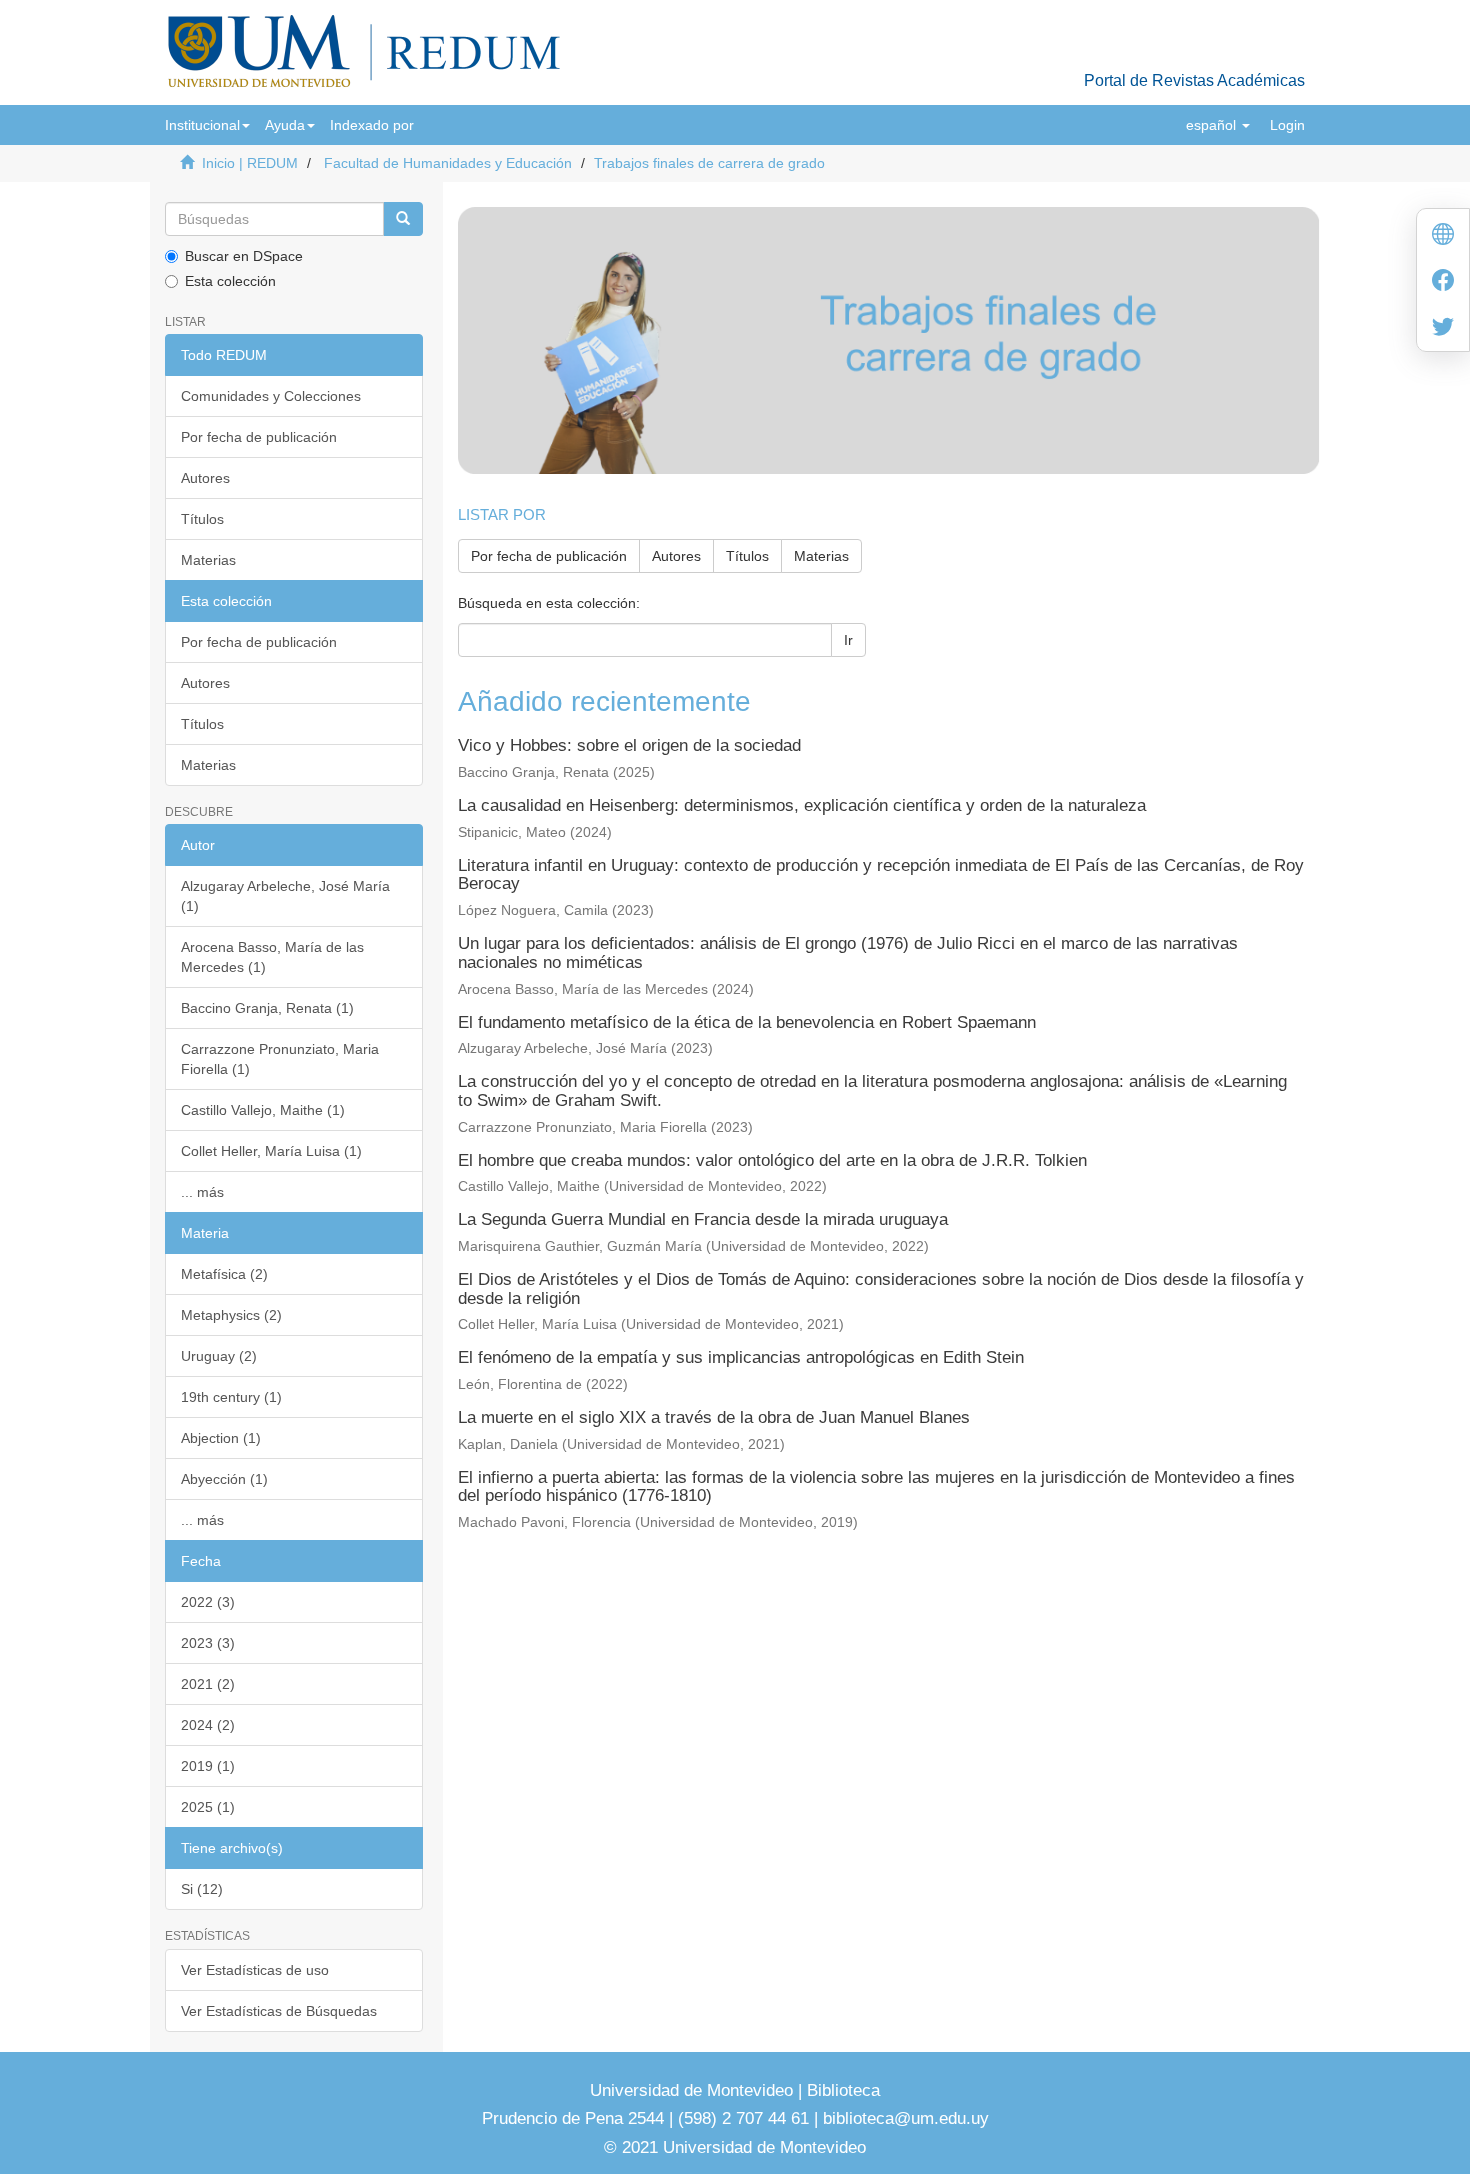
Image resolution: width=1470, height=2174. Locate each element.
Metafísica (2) (224, 1274)
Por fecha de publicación (259, 437)
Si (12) (202, 1889)
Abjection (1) (221, 1438)
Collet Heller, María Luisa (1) (271, 1151)
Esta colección (230, 281)
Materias (208, 560)
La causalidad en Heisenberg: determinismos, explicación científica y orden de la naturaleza (802, 805)
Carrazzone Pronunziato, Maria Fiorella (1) (280, 1059)
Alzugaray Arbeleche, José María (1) (285, 896)
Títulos (202, 519)
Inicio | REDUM (250, 163)
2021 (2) (208, 1684)
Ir (848, 640)
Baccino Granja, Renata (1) (267, 1008)
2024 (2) (208, 1725)
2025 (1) (208, 1807)
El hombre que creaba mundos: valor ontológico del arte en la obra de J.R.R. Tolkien (772, 1160)
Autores (205, 478)
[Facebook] (1443, 282)
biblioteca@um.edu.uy (906, 2118)
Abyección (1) (224, 1479)
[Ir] (403, 219)
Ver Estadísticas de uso (255, 1970)
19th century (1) (231, 1397)
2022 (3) (208, 1602)
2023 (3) (208, 1643)
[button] (207, 125)
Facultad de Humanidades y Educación (448, 163)
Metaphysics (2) (231, 1315)
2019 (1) (208, 1766)
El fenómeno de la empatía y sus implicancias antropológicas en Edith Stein (741, 1357)
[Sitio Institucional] (1443, 236)
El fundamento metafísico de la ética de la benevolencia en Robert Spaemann (747, 1022)
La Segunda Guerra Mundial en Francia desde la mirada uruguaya (703, 1219)
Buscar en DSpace (244, 256)
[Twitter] (1443, 328)
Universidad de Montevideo (694, 2090)
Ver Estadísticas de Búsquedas (279, 2011)
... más (202, 1192)
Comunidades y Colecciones (271, 396)
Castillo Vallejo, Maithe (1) (263, 1110)
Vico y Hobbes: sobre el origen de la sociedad (629, 745)
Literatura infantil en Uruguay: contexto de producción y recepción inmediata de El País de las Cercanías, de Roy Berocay (881, 875)
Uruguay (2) (219, 1356)
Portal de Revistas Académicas (1194, 80)
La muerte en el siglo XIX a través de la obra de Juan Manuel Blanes (714, 1417)
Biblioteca (841, 2090)
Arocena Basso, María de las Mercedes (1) (272, 957)
